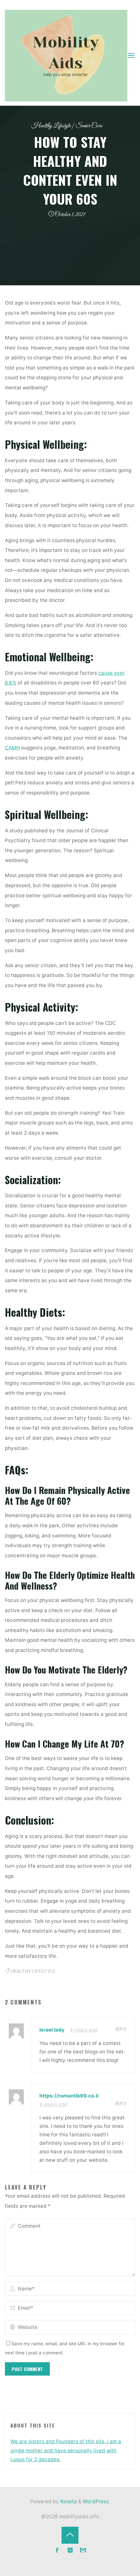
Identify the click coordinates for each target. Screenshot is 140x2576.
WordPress (96, 2501)
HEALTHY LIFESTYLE (33, 1971)
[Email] (83, 2550)
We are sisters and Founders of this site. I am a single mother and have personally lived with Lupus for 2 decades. (66, 2450)
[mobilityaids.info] (66, 55)
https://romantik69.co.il (69, 2096)
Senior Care (89, 126)
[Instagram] (70, 2550)
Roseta (68, 2501)
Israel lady (52, 2030)
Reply (121, 2029)
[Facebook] (57, 2550)
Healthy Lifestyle (51, 126)
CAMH (12, 748)
